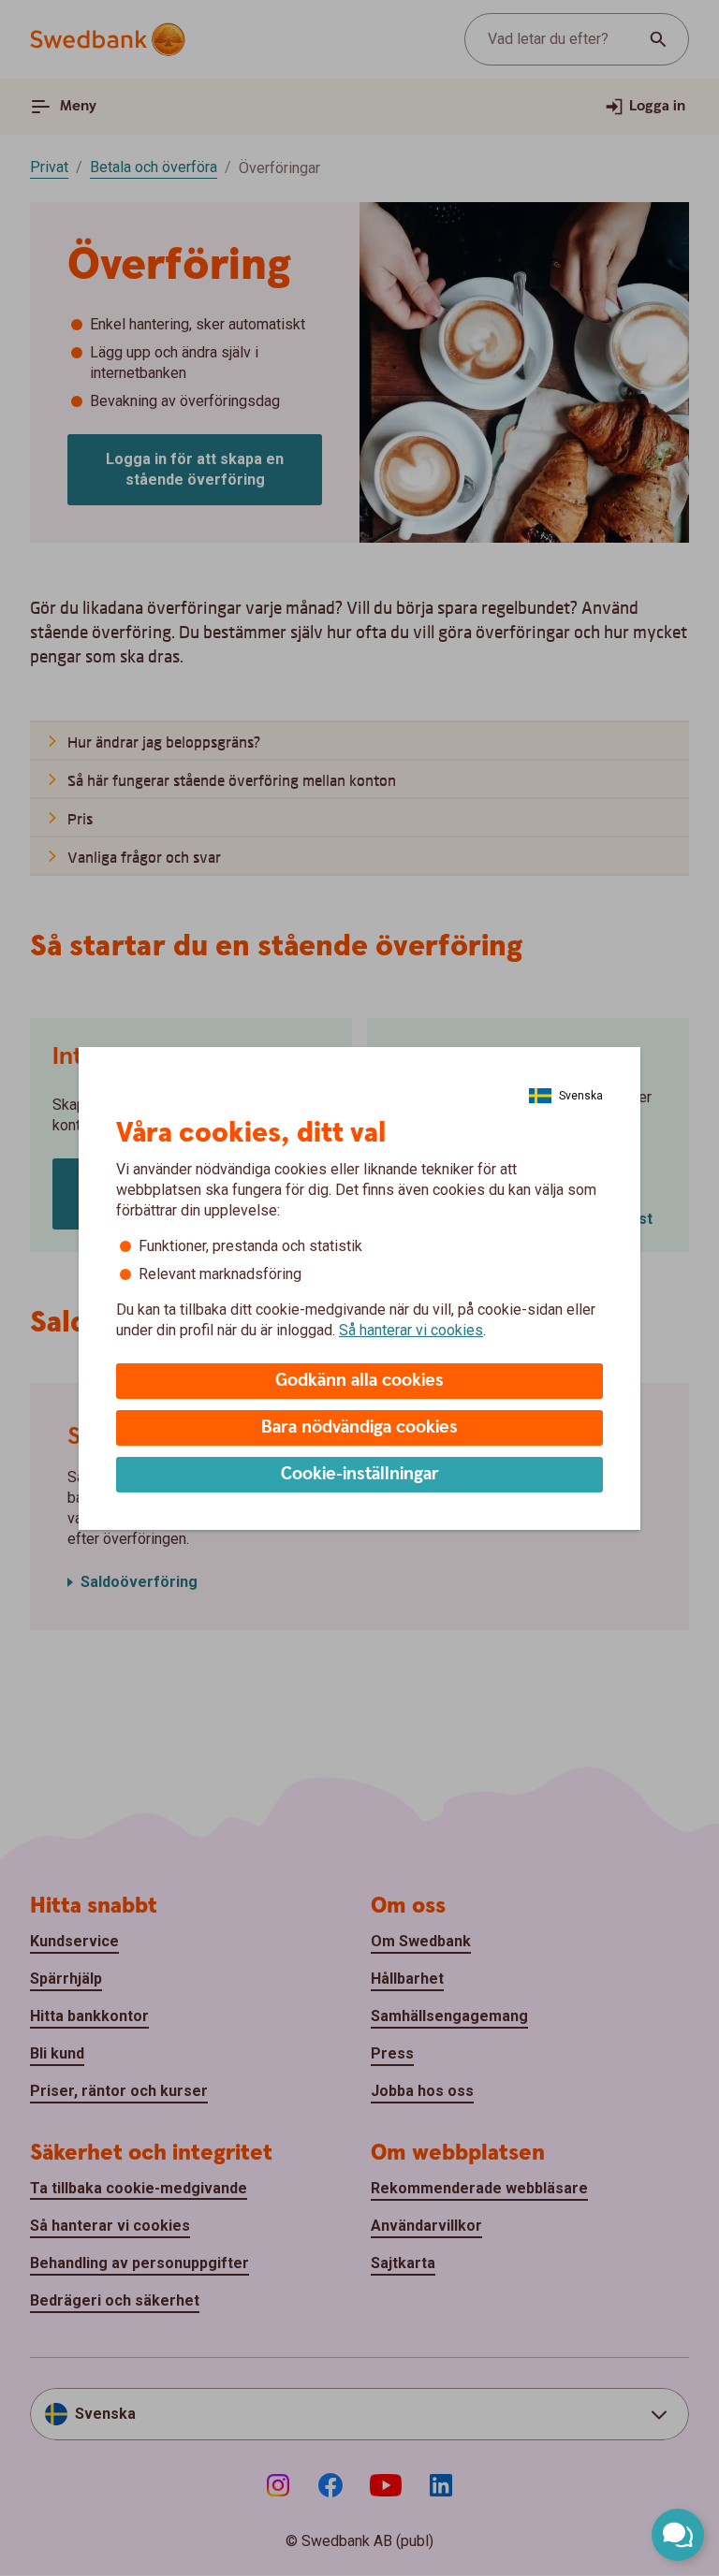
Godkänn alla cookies (359, 1381)
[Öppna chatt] (678, 2535)
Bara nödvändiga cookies (359, 1427)
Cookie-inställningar (360, 1474)
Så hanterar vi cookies (411, 1330)
